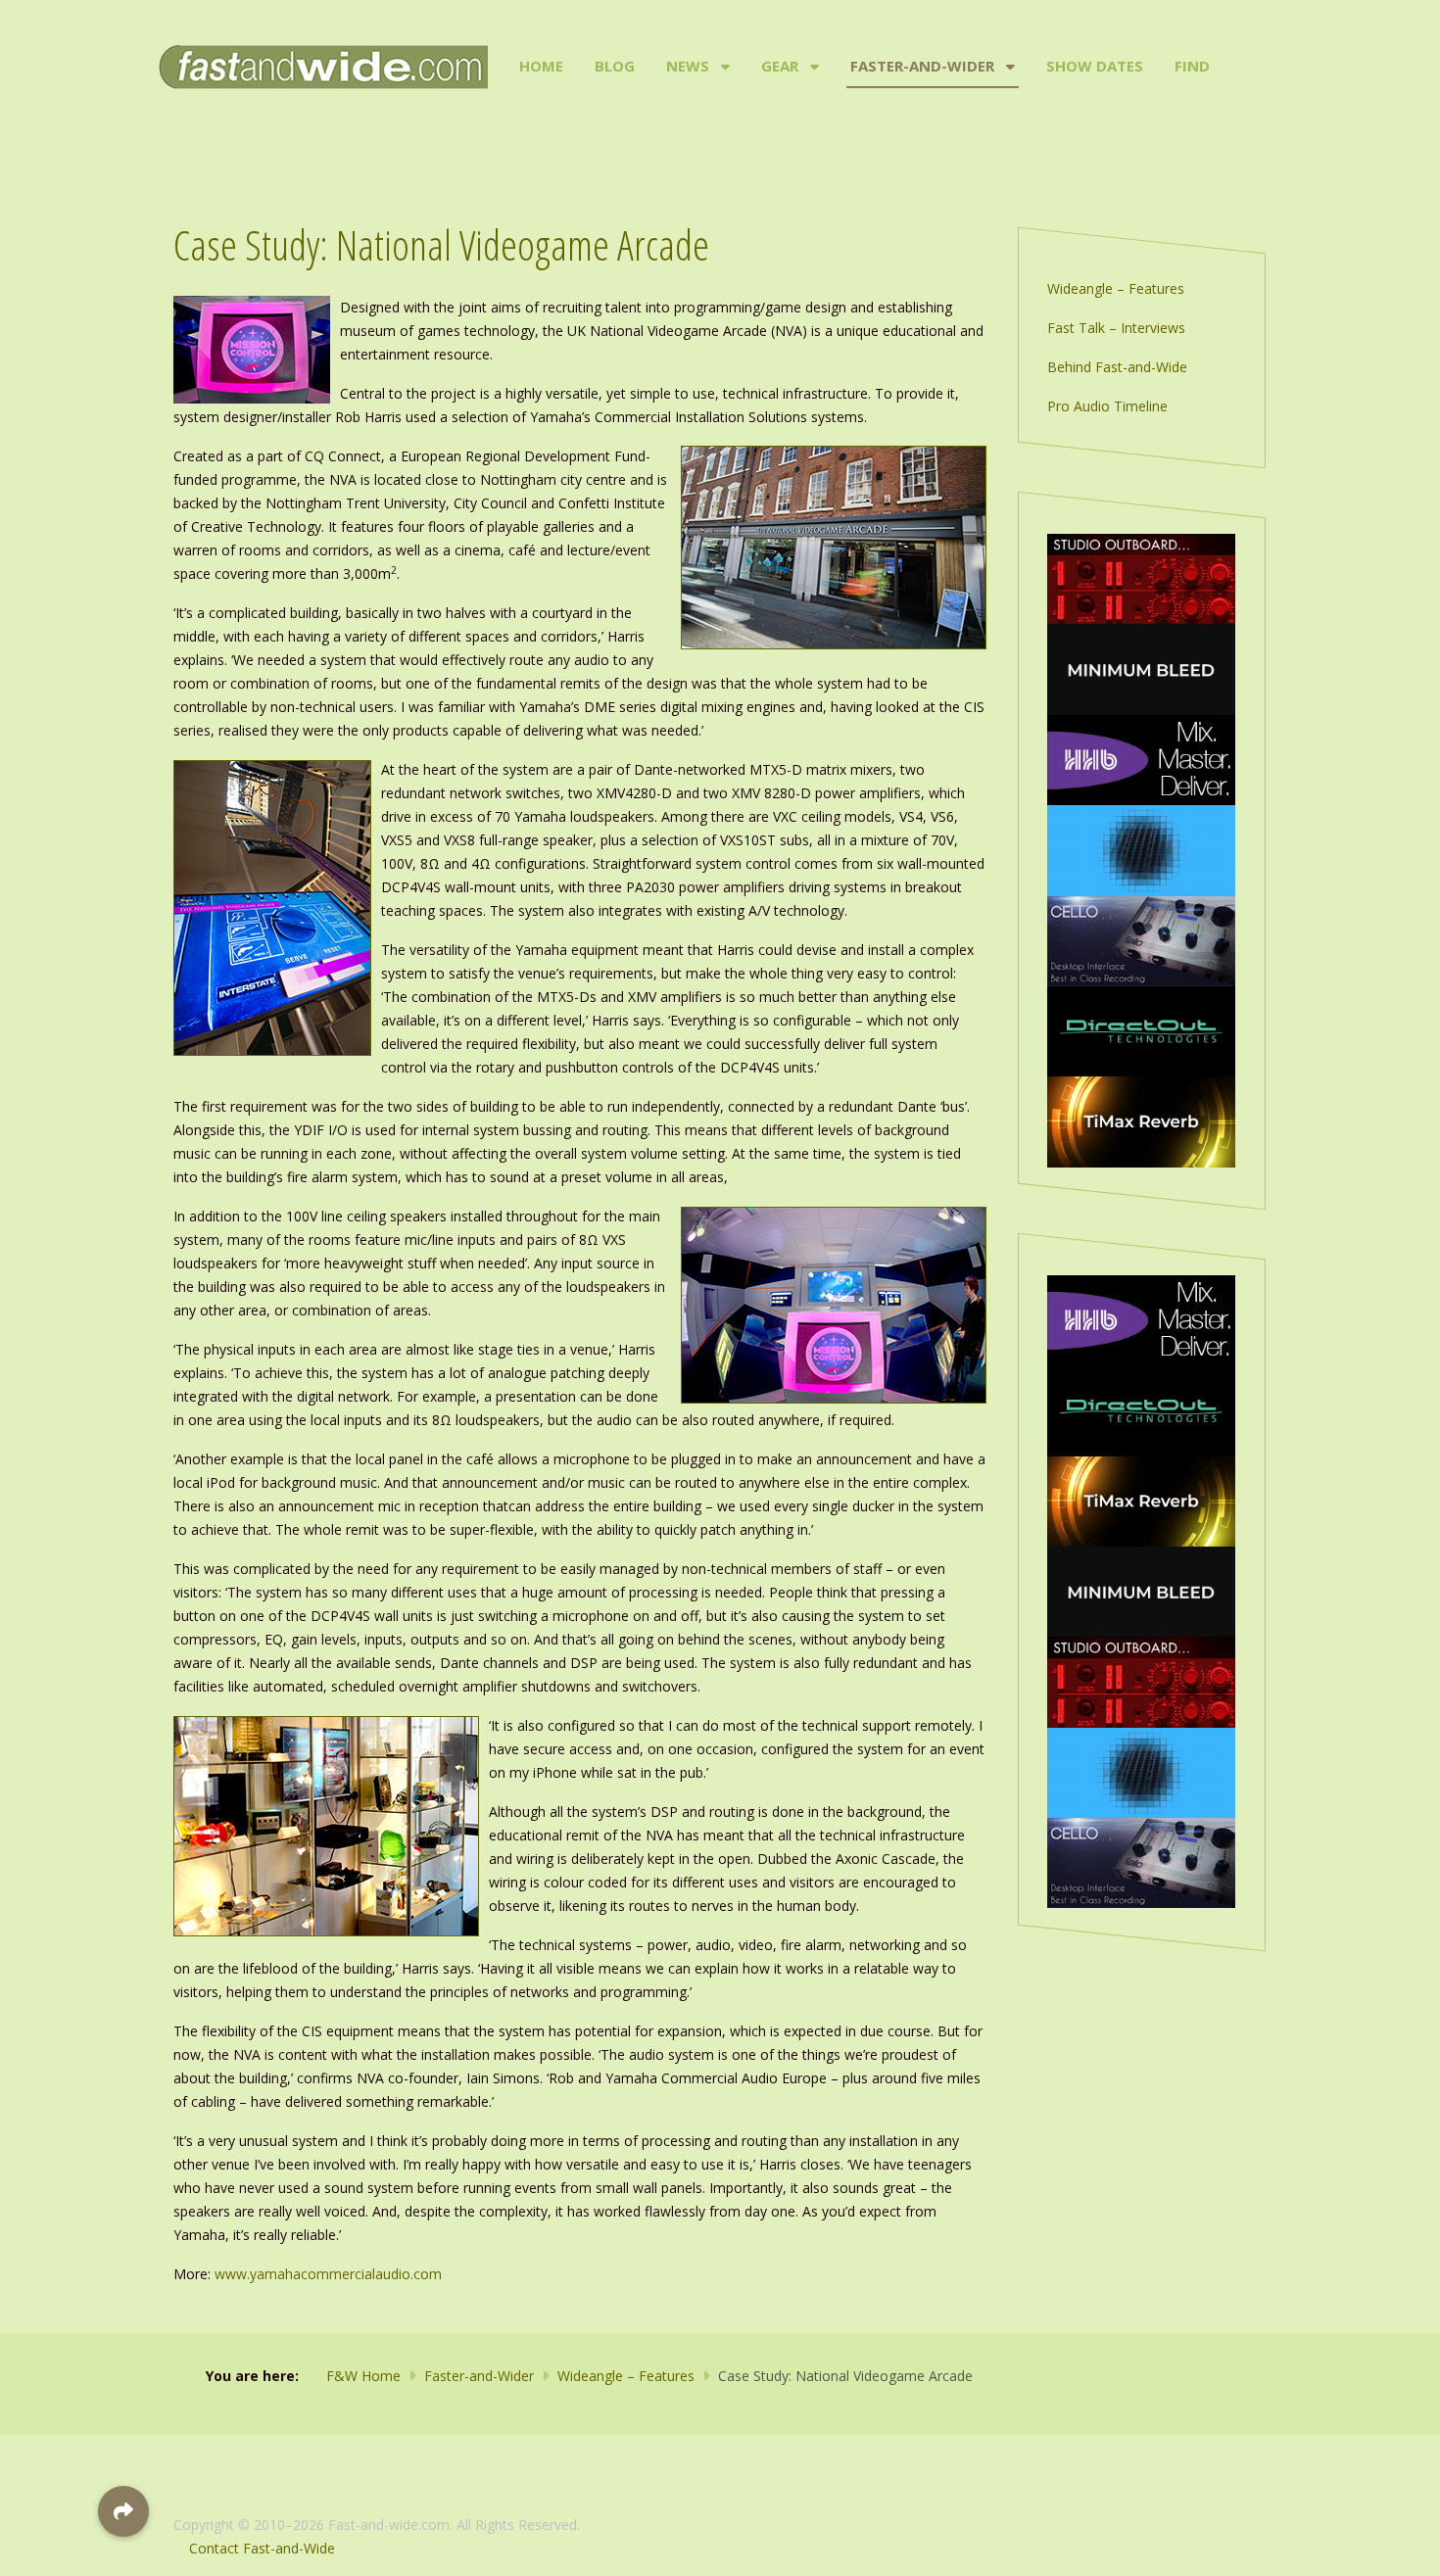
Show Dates (1095, 66)
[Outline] (1141, 849)
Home (541, 66)
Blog (615, 66)
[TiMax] (1141, 1120)
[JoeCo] (1141, 940)
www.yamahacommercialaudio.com (328, 2274)
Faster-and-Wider (922, 66)
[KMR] (1141, 577)
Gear (780, 66)
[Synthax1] (1141, 668)
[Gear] (813, 67)
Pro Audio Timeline (1107, 406)
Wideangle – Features (1116, 288)
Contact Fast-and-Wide (262, 2548)
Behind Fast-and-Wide (1117, 367)
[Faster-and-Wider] (1008, 67)
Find (1192, 66)
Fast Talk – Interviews (1116, 328)
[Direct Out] (1141, 1030)
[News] (723, 67)
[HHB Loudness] (1141, 759)
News (688, 66)
